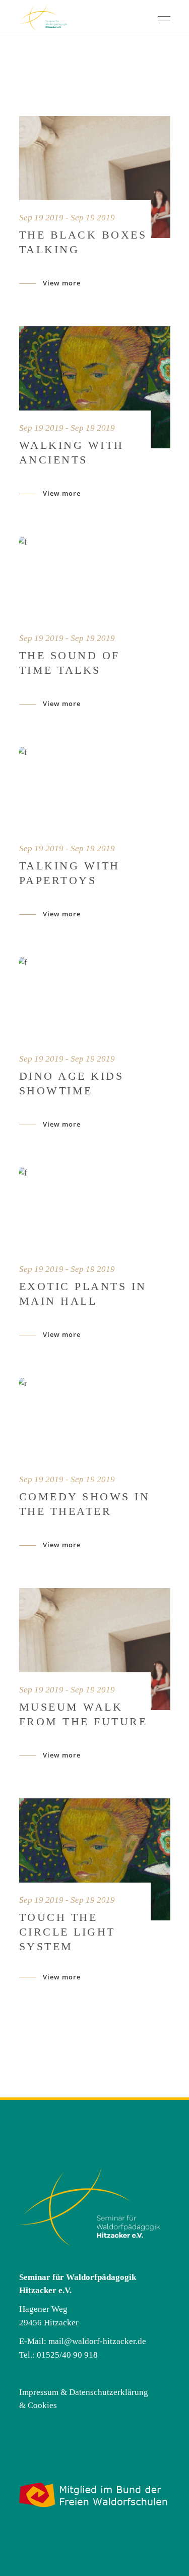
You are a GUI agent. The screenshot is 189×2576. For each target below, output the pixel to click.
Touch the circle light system (67, 1932)
